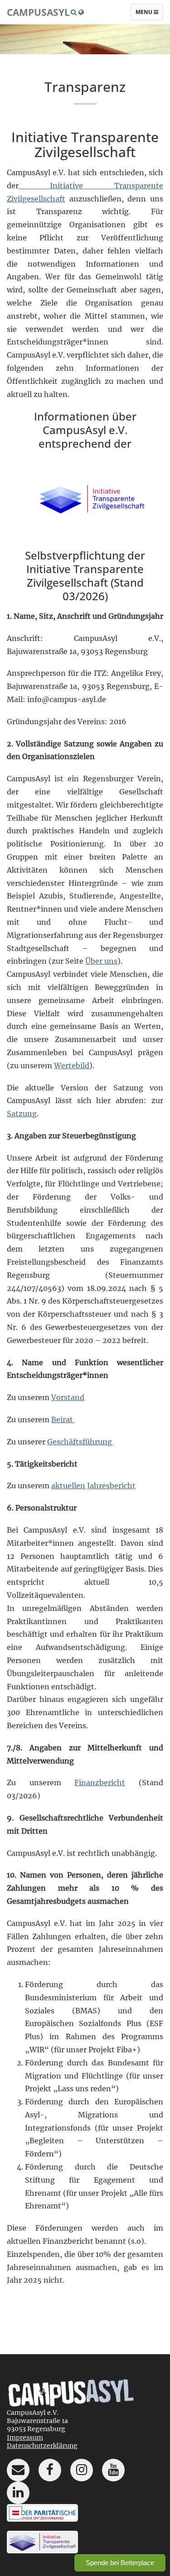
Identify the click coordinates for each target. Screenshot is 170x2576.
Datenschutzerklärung (42, 2446)
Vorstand (68, 1397)
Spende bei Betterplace (120, 2563)
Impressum (25, 2437)
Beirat (63, 1419)
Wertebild (72, 1066)
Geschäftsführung (80, 1442)
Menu (149, 14)
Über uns (101, 961)
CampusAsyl (38, 12)
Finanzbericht (100, 1783)
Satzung (22, 1114)
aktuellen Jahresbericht (93, 1486)
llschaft (52, 199)
